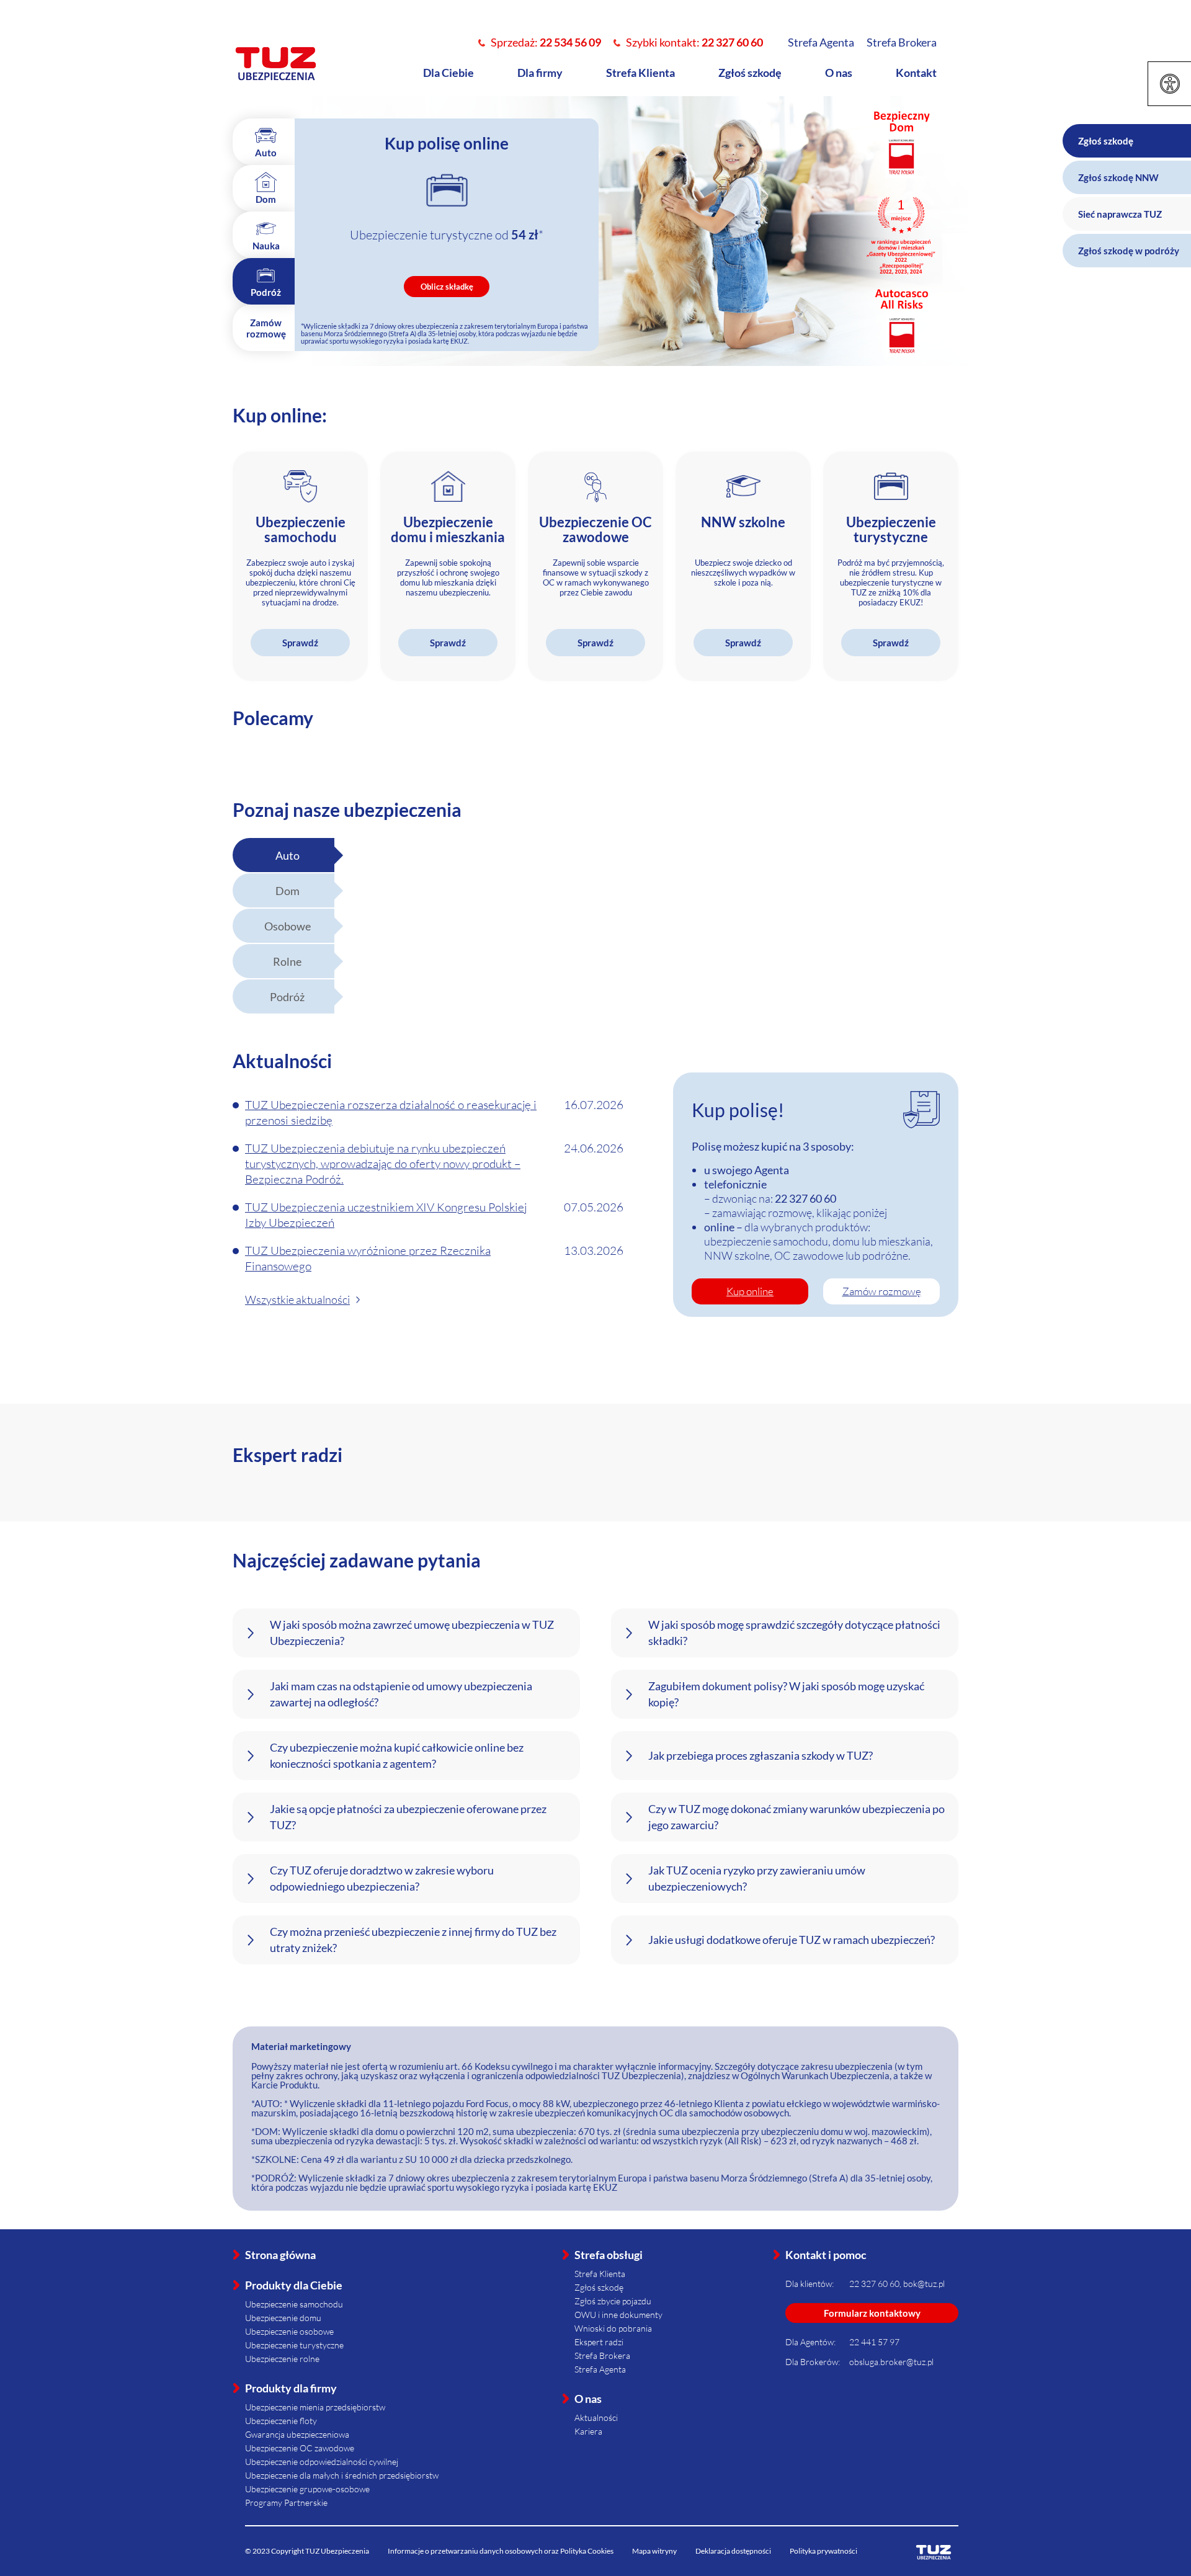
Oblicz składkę (447, 287)
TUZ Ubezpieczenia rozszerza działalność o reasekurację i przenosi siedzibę (391, 1112)
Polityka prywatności (823, 2551)
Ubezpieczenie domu (283, 2318)
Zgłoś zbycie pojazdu (613, 2301)
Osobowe (288, 926)
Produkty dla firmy (291, 2388)
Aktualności (596, 2418)
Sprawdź (300, 643)
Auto (288, 855)
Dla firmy (540, 73)
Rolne (287, 961)
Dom (288, 891)
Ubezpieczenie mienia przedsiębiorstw (315, 2407)
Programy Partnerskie (286, 2502)
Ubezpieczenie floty (281, 2421)
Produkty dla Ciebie (294, 2285)
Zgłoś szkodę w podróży (1129, 251)
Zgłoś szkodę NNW (1118, 177)
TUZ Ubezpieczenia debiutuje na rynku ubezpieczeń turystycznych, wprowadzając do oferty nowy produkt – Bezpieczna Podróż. (383, 1164)
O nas (839, 73)
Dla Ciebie (448, 73)
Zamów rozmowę (882, 1291)
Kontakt (916, 73)
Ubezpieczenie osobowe (289, 2331)
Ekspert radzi (599, 2342)
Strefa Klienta (640, 73)
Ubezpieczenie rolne (282, 2359)
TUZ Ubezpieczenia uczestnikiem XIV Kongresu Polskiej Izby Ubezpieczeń (386, 1215)
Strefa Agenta (821, 42)
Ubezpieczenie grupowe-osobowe (307, 2489)
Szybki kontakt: (694, 42)
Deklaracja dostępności (733, 2551)
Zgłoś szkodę (750, 73)
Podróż (287, 997)
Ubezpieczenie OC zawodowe (300, 2448)
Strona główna (280, 2255)
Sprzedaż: (546, 42)
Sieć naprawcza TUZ (1120, 214)
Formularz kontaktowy (872, 2313)
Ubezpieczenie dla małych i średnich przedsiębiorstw (342, 2475)
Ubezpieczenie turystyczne (294, 2345)
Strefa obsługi (609, 2255)
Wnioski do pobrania (613, 2328)
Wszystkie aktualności (297, 1299)
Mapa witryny (654, 2551)
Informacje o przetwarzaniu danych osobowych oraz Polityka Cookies (501, 2551)
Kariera (588, 2431)
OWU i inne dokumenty (618, 2315)
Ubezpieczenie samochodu (294, 2304)
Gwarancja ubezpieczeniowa (297, 2434)
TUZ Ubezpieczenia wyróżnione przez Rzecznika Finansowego (368, 1258)
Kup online (750, 1291)
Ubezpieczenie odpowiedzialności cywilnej (322, 2462)
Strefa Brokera (902, 42)
